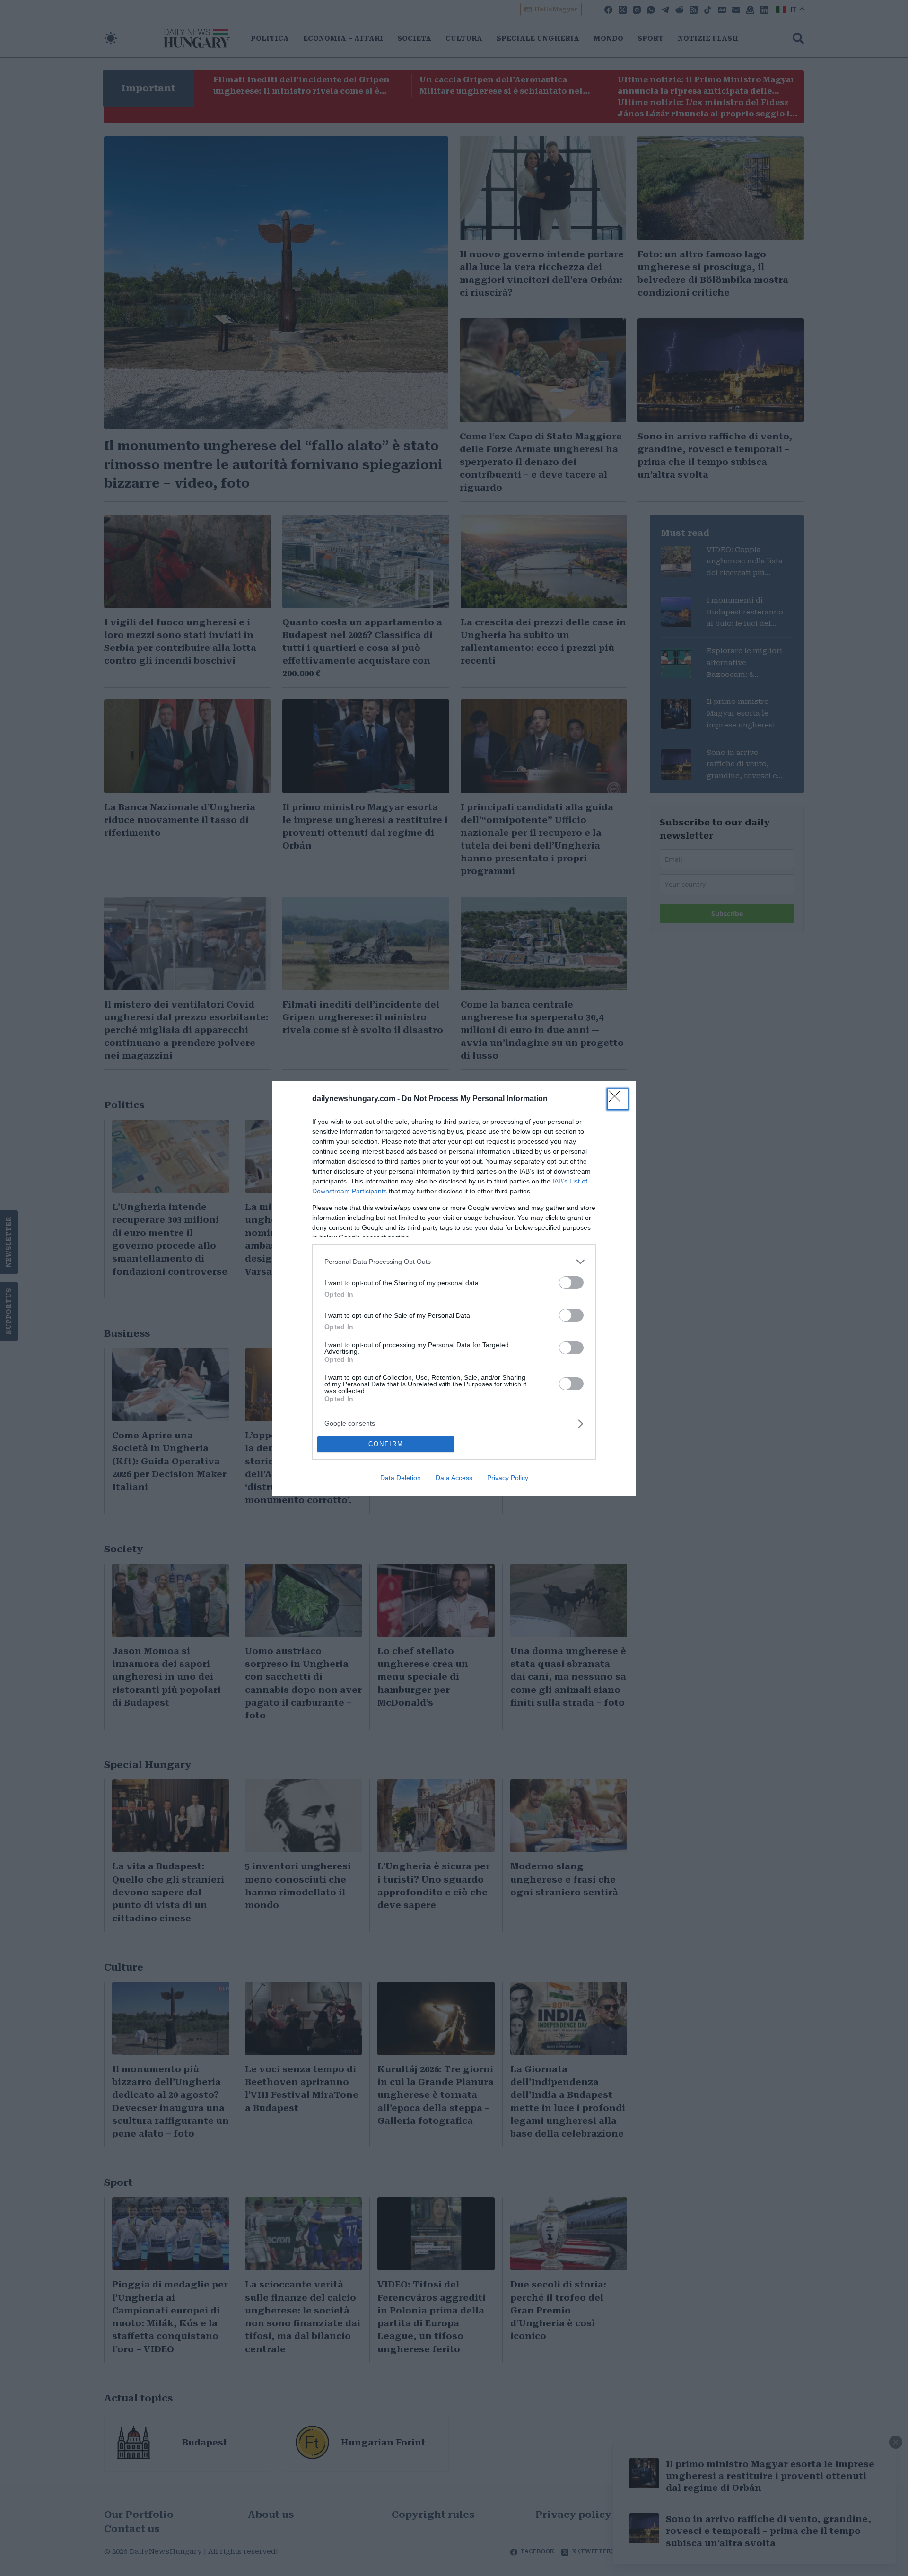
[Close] (618, 1099)
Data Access (454, 1478)
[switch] (571, 1283)
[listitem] (454, 1262)
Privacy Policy (508, 1478)
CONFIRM (386, 1444)
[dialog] (454, 1288)
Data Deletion (401, 1478)
